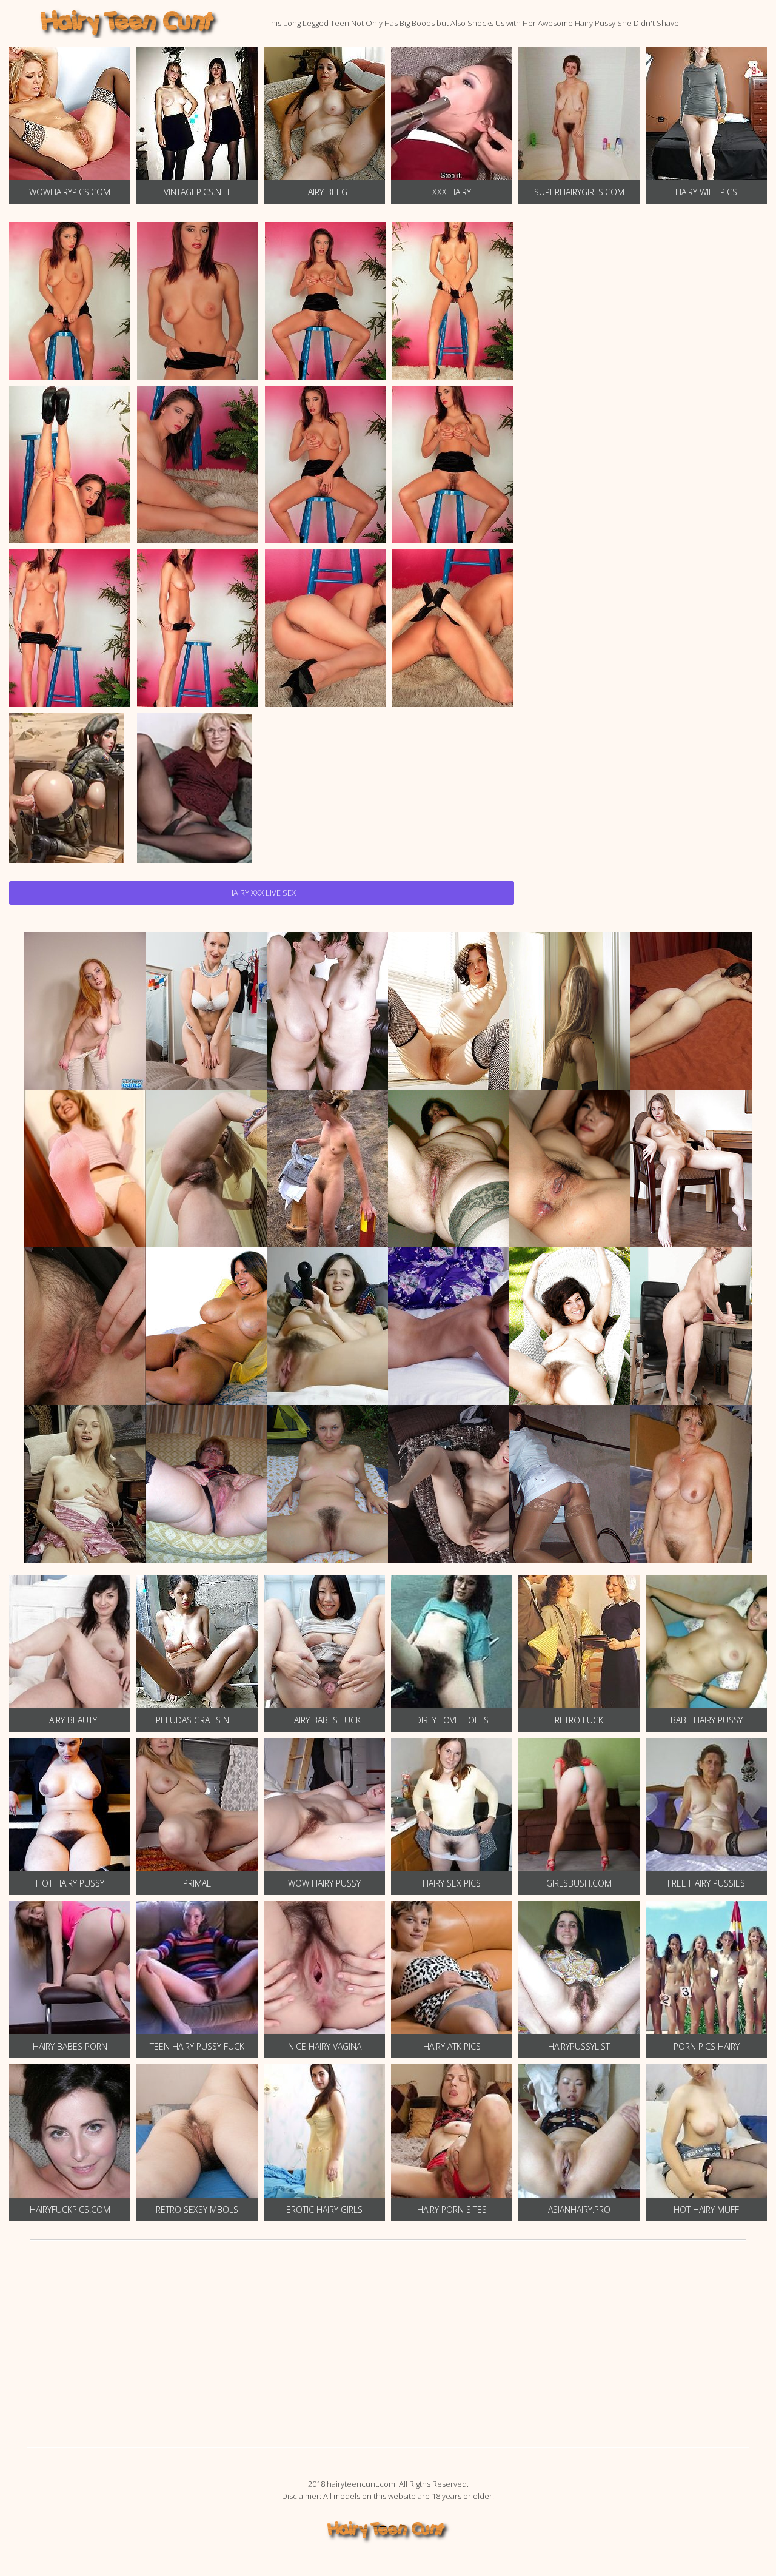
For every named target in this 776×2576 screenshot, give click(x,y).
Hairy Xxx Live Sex (262, 893)
